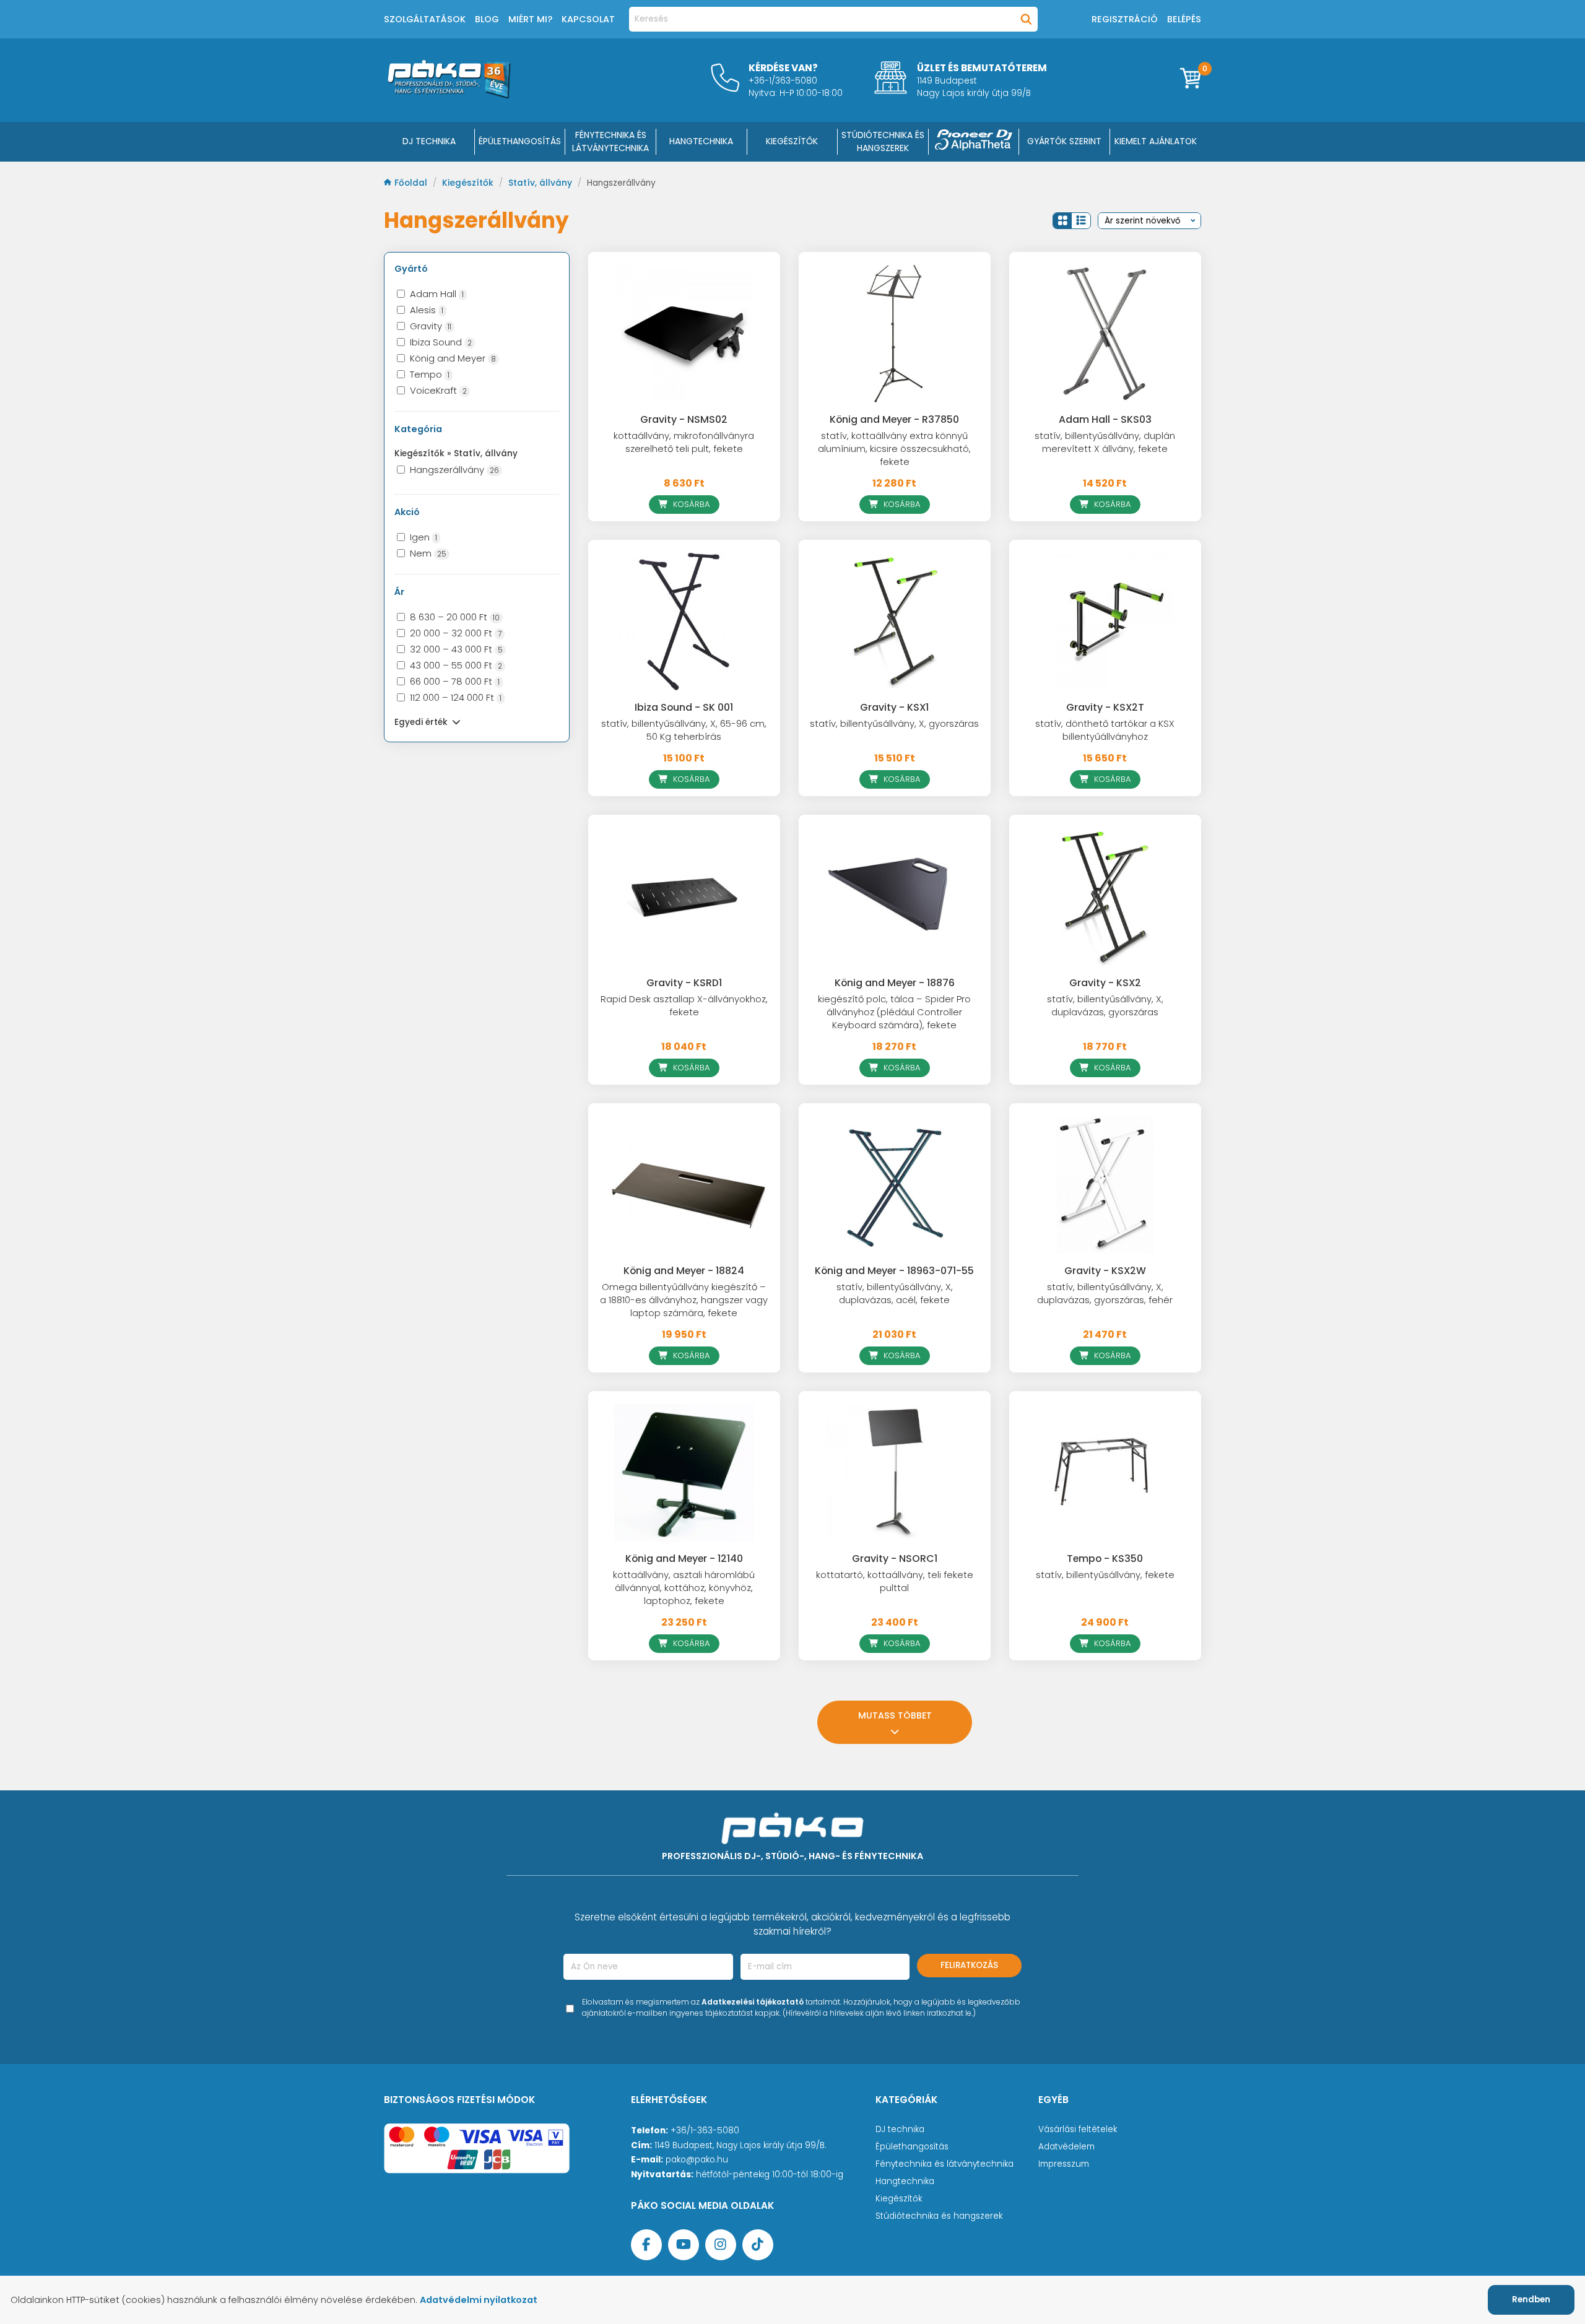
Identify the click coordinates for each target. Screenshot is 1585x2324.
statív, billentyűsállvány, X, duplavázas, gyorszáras (1105, 1006)
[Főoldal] (449, 95)
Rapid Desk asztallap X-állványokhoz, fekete (684, 1006)
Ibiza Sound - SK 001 (684, 707)
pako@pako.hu (697, 2160)
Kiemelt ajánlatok (1156, 141)
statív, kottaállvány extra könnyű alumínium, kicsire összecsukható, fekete (894, 449)
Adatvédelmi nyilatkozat (479, 2300)
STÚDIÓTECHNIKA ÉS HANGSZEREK (883, 141)
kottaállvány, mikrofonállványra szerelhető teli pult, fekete (684, 442)
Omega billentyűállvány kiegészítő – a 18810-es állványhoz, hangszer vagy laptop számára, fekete (684, 1300)
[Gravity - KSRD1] (684, 896)
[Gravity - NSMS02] (684, 334)
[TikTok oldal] (758, 2245)
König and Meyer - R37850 (894, 419)
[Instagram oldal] (721, 2245)
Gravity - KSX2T (1105, 707)
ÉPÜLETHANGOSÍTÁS (520, 141)
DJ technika (900, 2129)
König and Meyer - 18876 (895, 983)
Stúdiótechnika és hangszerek (939, 2216)
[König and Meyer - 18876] (895, 896)
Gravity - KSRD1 (684, 983)
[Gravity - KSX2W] (1105, 1185)
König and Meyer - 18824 (684, 1271)
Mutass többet (895, 1715)
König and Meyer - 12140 (684, 1559)
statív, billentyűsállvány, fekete (1105, 1575)
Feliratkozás (969, 1965)
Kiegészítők (469, 183)
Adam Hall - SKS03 (1105, 419)
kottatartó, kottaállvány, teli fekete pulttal (895, 1581)
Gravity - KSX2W (1105, 1271)
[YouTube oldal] (684, 2245)
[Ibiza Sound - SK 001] (684, 622)
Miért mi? (530, 19)
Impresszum (1064, 2164)
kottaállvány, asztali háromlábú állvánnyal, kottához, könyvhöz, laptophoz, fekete (684, 1588)
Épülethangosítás (912, 2147)
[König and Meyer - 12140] (684, 1473)
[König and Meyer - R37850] (895, 334)
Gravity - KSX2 (1105, 983)
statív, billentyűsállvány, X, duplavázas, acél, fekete (895, 1294)
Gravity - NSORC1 (895, 1559)
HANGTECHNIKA (701, 141)
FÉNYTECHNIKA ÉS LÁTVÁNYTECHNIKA (610, 141)
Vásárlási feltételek (1078, 2129)
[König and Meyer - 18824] (684, 1185)
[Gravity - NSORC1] (895, 1473)
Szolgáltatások (425, 19)
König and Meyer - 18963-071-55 (894, 1271)
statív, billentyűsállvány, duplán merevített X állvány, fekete (1105, 442)
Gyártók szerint (1064, 141)
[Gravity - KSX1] (895, 622)
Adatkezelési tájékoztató (753, 2002)
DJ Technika (429, 141)
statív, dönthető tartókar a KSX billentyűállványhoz (1105, 730)
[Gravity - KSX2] (1105, 896)
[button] (1062, 221)
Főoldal (412, 183)
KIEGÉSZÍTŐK (792, 141)
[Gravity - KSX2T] (1105, 622)
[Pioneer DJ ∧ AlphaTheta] (974, 142)
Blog (487, 19)
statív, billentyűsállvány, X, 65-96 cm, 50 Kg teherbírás (684, 730)
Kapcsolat (588, 19)
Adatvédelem (1066, 2147)
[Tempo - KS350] (1105, 1473)
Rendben (1531, 2300)
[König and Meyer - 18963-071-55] (895, 1185)
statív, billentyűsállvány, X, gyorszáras (894, 724)
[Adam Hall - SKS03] (1105, 334)
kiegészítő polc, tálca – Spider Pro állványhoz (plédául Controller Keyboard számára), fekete (894, 1012)
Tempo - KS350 (1105, 1559)
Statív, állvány (541, 183)
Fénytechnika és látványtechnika (944, 2164)
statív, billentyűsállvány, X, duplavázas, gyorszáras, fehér (1105, 1294)
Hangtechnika (905, 2181)
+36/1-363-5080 (705, 2131)
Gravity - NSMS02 (684, 419)
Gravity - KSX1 (894, 707)
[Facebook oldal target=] (646, 2245)
